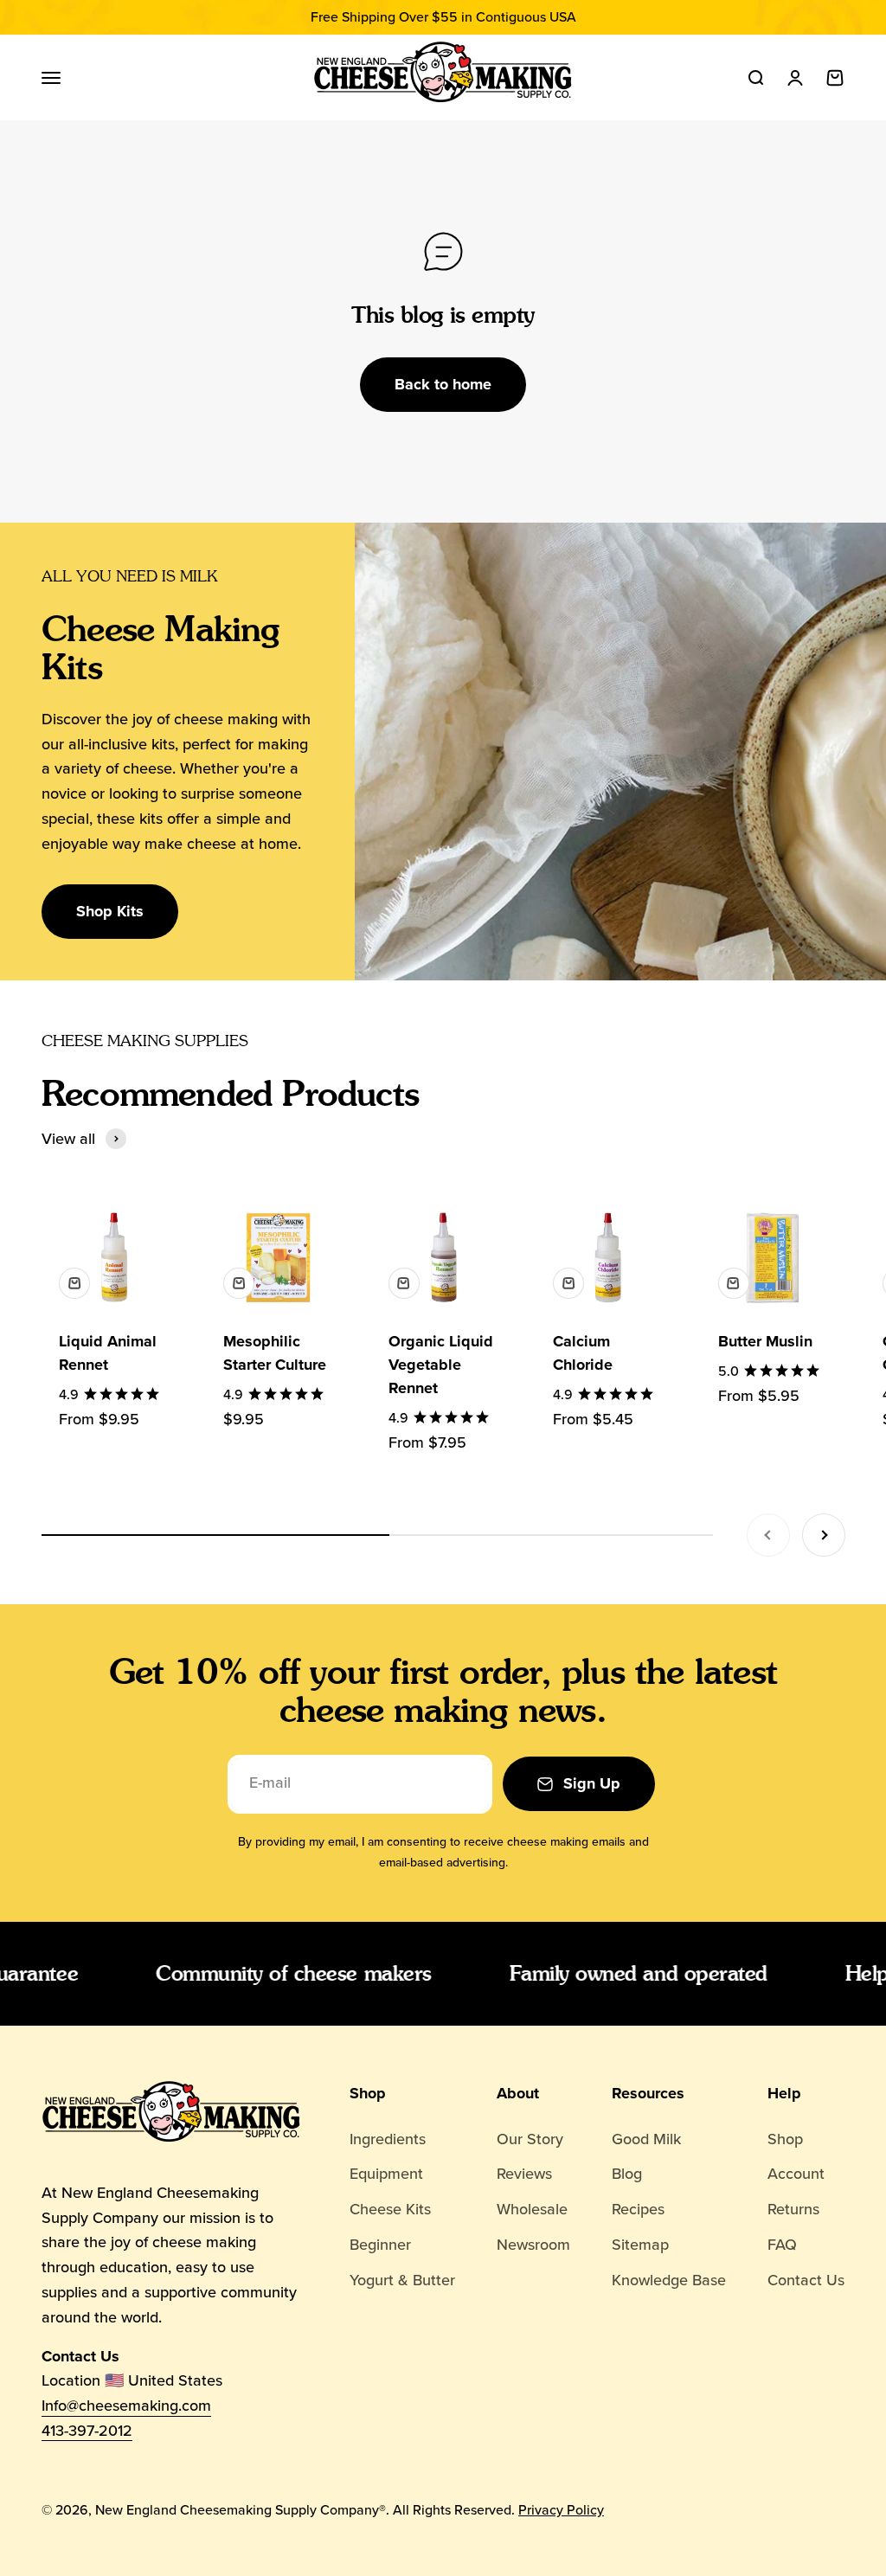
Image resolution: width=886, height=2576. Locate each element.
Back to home (443, 384)
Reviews (524, 2174)
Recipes (638, 2209)
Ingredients (388, 2139)
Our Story (530, 2139)
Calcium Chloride (583, 1353)
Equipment (386, 2174)
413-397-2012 (87, 2431)
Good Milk (646, 2139)
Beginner (380, 2245)
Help (784, 2093)
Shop (368, 2093)
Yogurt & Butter (402, 2280)
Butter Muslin (765, 1341)
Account (796, 2174)
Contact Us (806, 2280)
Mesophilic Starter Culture (275, 1353)
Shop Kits (110, 911)
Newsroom (533, 2245)
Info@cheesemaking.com (126, 2406)
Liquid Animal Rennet (108, 1353)
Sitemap (640, 2245)
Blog (627, 2174)
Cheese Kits (390, 2209)
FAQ (782, 2245)
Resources (648, 2093)
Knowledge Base (669, 2280)
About (518, 2093)
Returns (793, 2209)
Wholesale (532, 2209)
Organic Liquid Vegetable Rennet (441, 1365)
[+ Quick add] (74, 1283)
